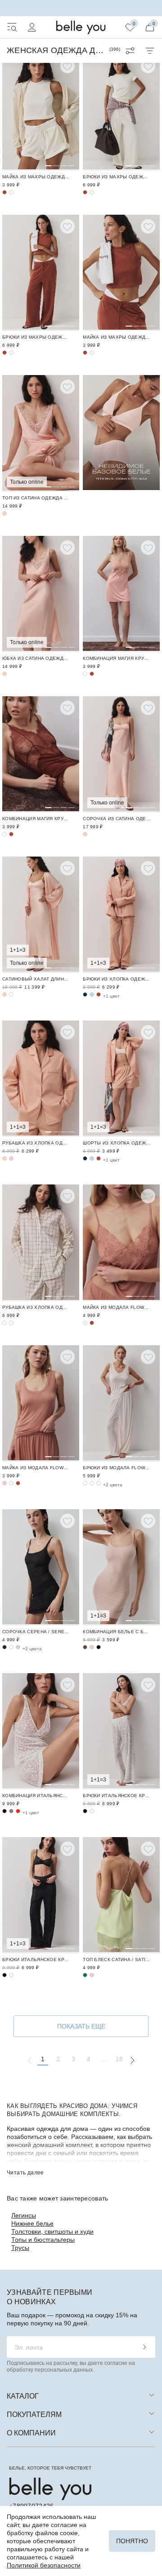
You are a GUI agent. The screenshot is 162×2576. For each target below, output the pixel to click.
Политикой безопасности (44, 2565)
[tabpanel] (41, 113)
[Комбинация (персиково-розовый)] (121, 594)
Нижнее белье (32, 2223)
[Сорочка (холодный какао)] (11, 1647)
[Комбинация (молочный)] (41, 1731)
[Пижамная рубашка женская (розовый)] (11, 1158)
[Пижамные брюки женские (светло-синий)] (92, 994)
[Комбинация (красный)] (18, 1811)
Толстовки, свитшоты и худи (52, 2231)
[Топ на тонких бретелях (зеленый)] (121, 1895)
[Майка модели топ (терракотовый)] (4, 192)
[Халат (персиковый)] (41, 915)
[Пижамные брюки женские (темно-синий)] (85, 994)
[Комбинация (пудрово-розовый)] (121, 1567)
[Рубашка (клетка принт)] (4, 1323)
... (104, 2059)
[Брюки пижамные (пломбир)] (121, 1403)
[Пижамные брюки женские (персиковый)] (121, 915)
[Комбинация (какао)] (85, 1647)
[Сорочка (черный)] (41, 1567)
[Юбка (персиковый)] (41, 594)
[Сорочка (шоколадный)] (4, 1647)
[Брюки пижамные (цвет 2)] (85, 1483)
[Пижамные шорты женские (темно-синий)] (85, 1158)
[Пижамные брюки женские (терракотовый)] (99, 994)
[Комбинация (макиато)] (11, 1811)
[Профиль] (32, 27)
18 (119, 2059)
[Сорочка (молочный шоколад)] (18, 1647)
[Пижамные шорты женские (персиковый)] (121, 1079)
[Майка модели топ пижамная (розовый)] (4, 1483)
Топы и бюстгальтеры (43, 2240)
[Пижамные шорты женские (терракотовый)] (99, 1158)
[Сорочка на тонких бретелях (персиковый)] (121, 754)
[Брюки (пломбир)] (121, 113)
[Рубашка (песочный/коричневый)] (41, 1243)
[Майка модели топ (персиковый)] (41, 433)
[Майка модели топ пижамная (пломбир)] (85, 1323)
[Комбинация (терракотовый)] (92, 674)
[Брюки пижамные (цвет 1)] (92, 1483)
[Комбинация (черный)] (99, 1647)
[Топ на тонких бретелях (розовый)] (92, 1975)
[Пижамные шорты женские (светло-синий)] (92, 1158)
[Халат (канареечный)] (11, 994)
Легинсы (24, 2215)
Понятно (132, 2541)
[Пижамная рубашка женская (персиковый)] (41, 1079)
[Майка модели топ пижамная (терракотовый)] (121, 1243)
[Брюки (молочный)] (121, 1731)
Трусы (20, 2248)
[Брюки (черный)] (85, 1811)
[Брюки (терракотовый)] (85, 192)
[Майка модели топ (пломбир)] (41, 113)
